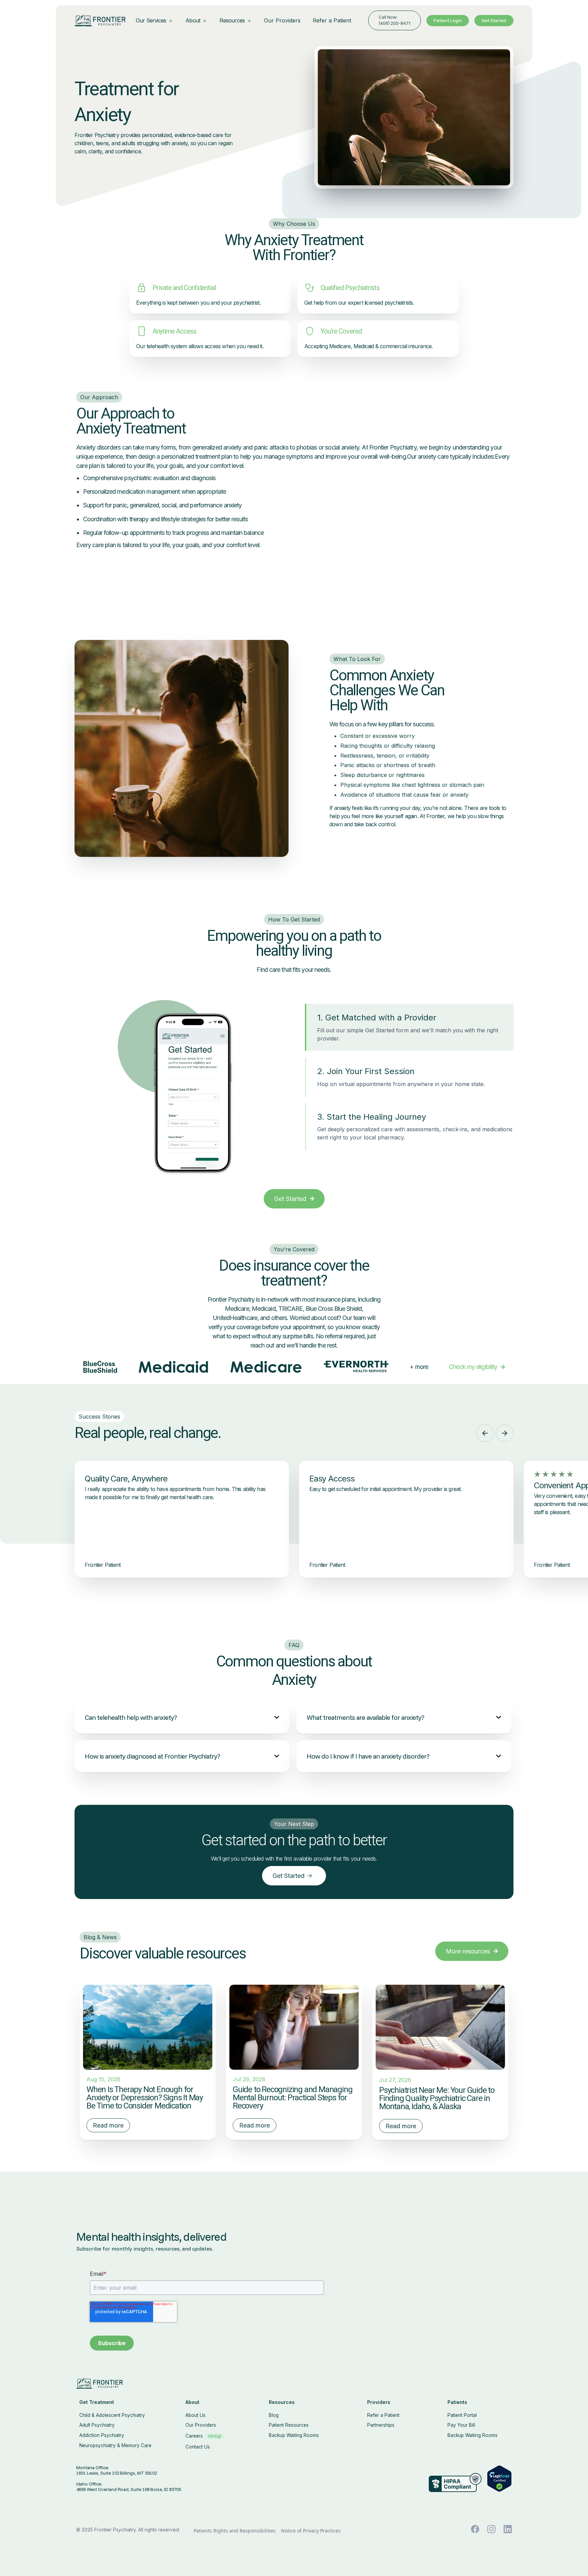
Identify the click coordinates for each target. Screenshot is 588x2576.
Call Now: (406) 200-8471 (395, 20)
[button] (154, 20)
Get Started (494, 20)
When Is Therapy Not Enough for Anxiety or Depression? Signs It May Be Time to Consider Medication (145, 2098)
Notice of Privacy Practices (311, 2531)
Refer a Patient (332, 20)
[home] (100, 20)
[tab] (409, 1027)
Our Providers (282, 20)
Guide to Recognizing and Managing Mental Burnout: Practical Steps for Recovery (292, 2098)
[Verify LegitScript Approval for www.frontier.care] (499, 2478)
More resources (472, 1951)
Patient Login (448, 20)
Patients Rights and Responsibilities (235, 2531)
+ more (419, 1367)
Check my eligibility (477, 1367)
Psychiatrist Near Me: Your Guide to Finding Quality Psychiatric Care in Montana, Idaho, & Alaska (437, 2098)
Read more (108, 2125)
